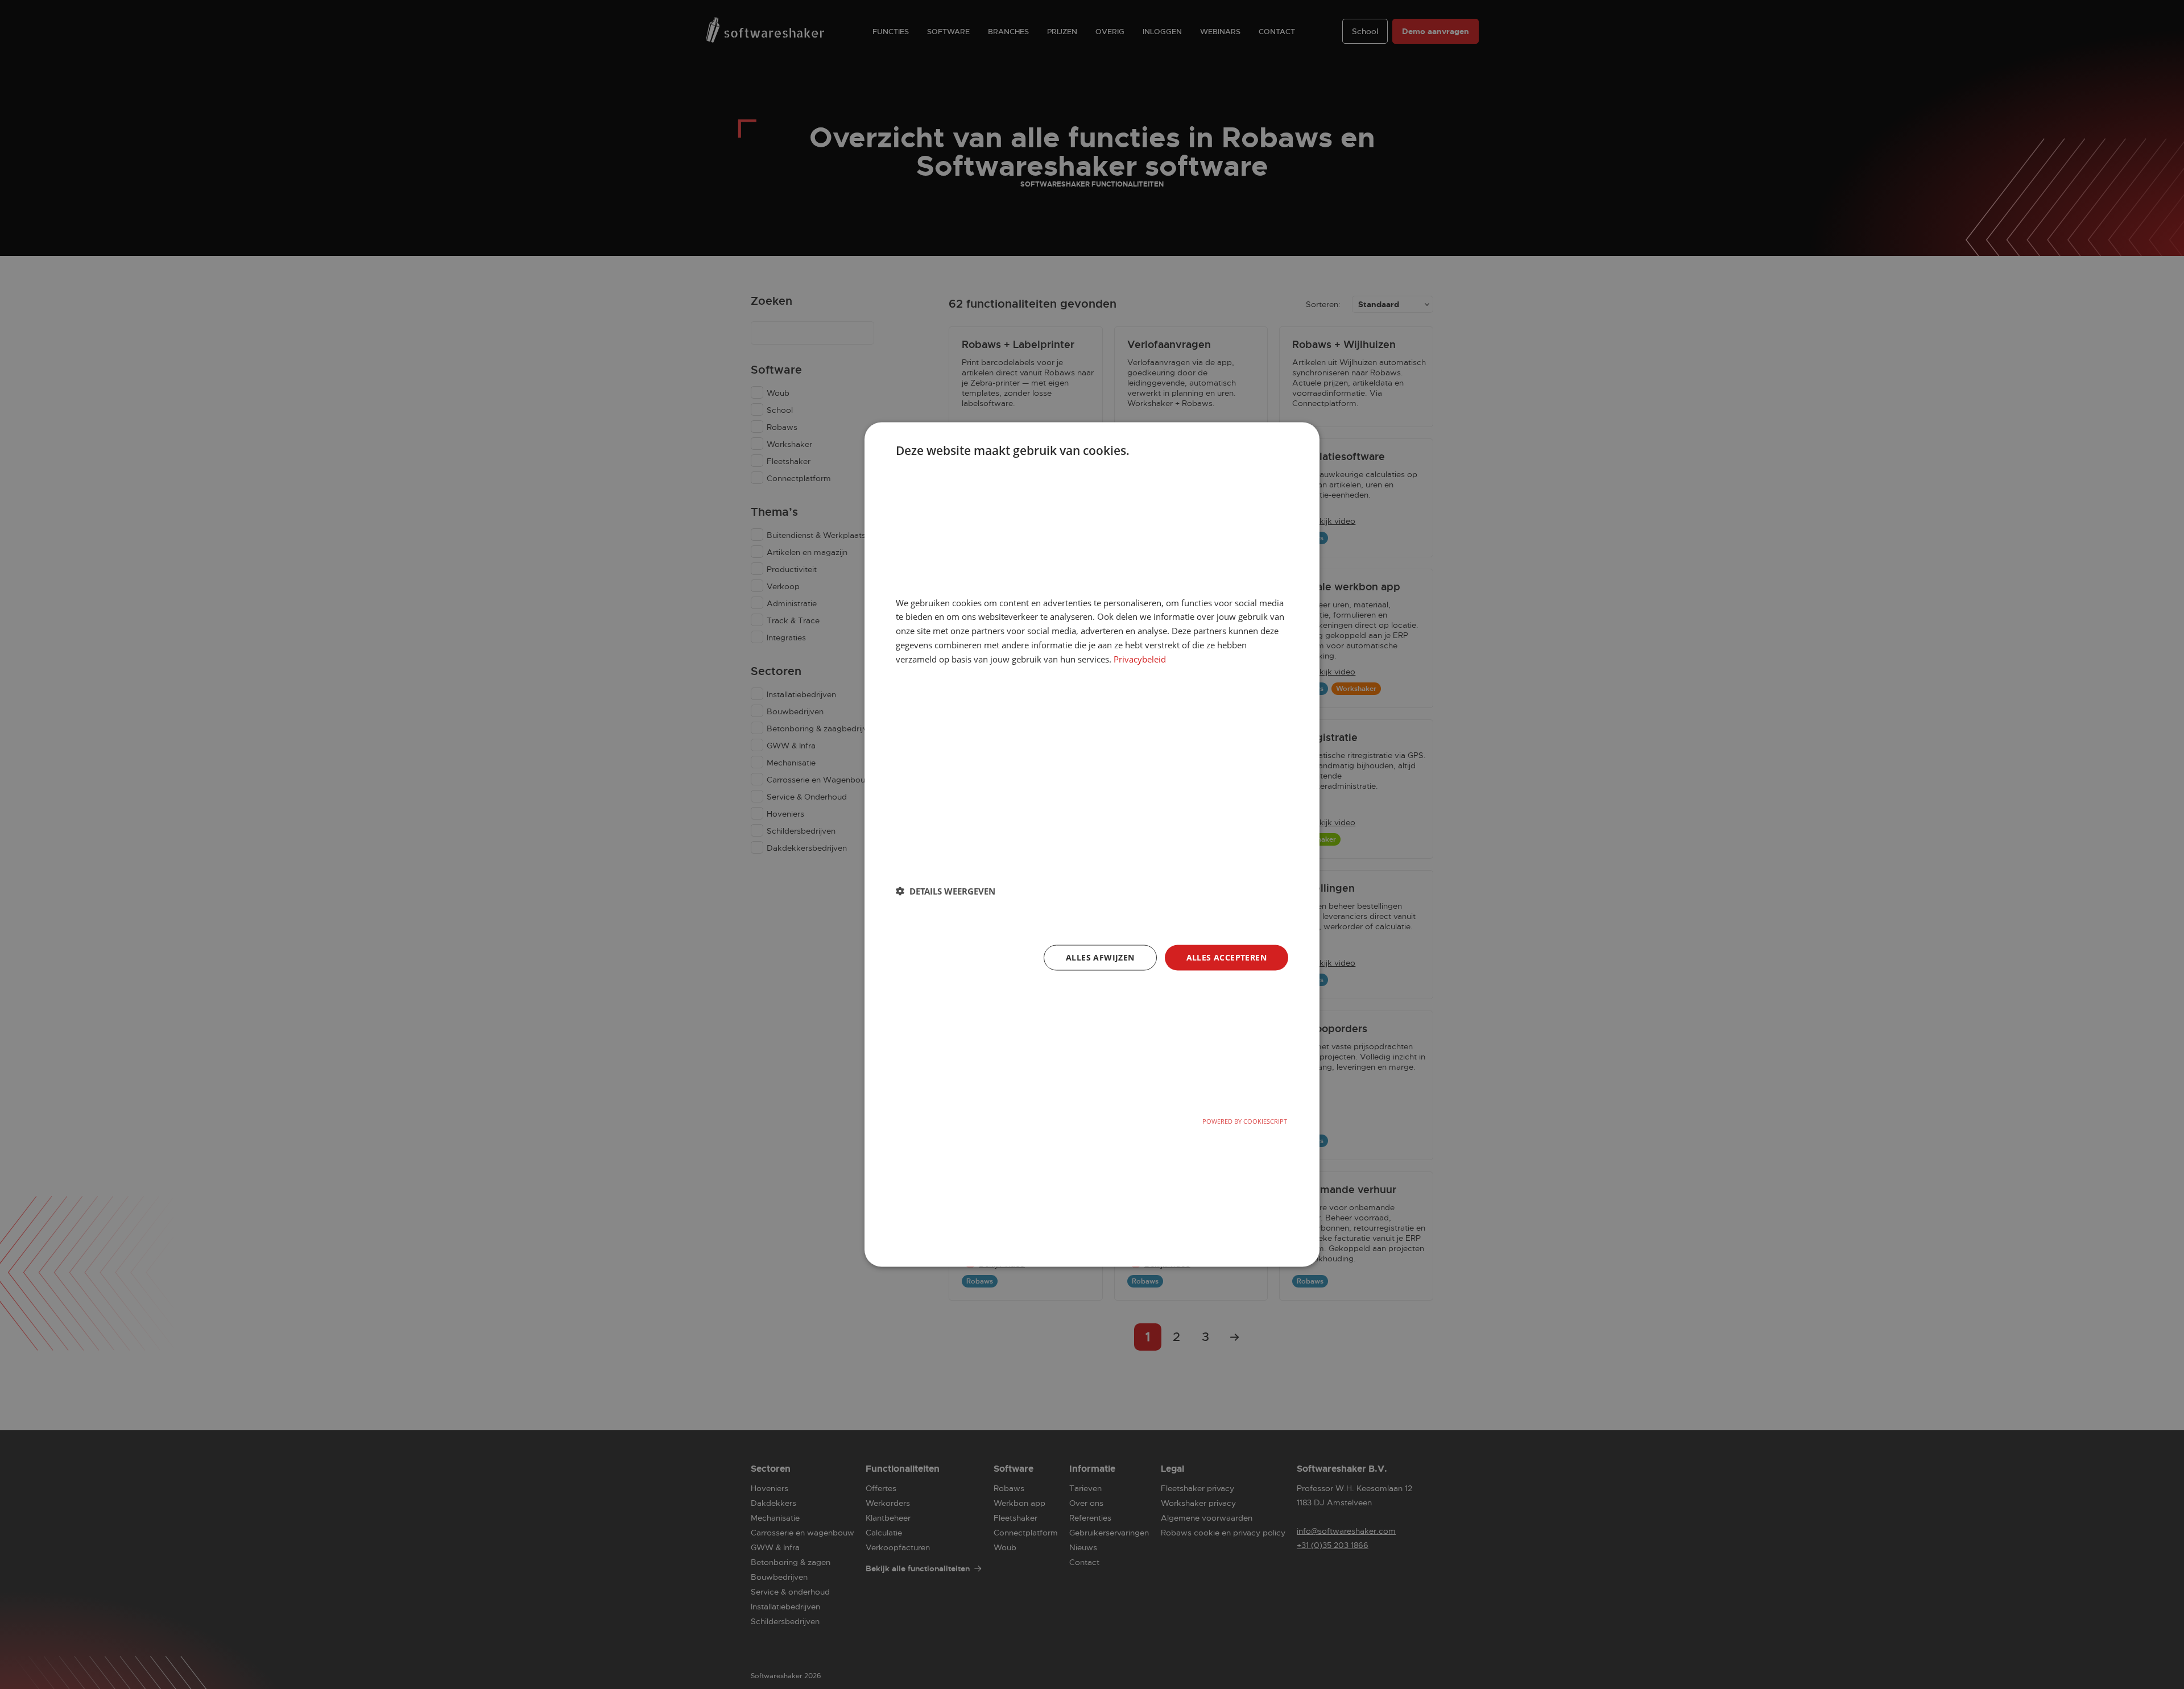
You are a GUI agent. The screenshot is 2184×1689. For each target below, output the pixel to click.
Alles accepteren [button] (1227, 957)
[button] (946, 891)
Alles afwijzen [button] (1100, 957)
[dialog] (1092, 845)
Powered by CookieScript (1245, 1121)
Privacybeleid (1140, 659)
